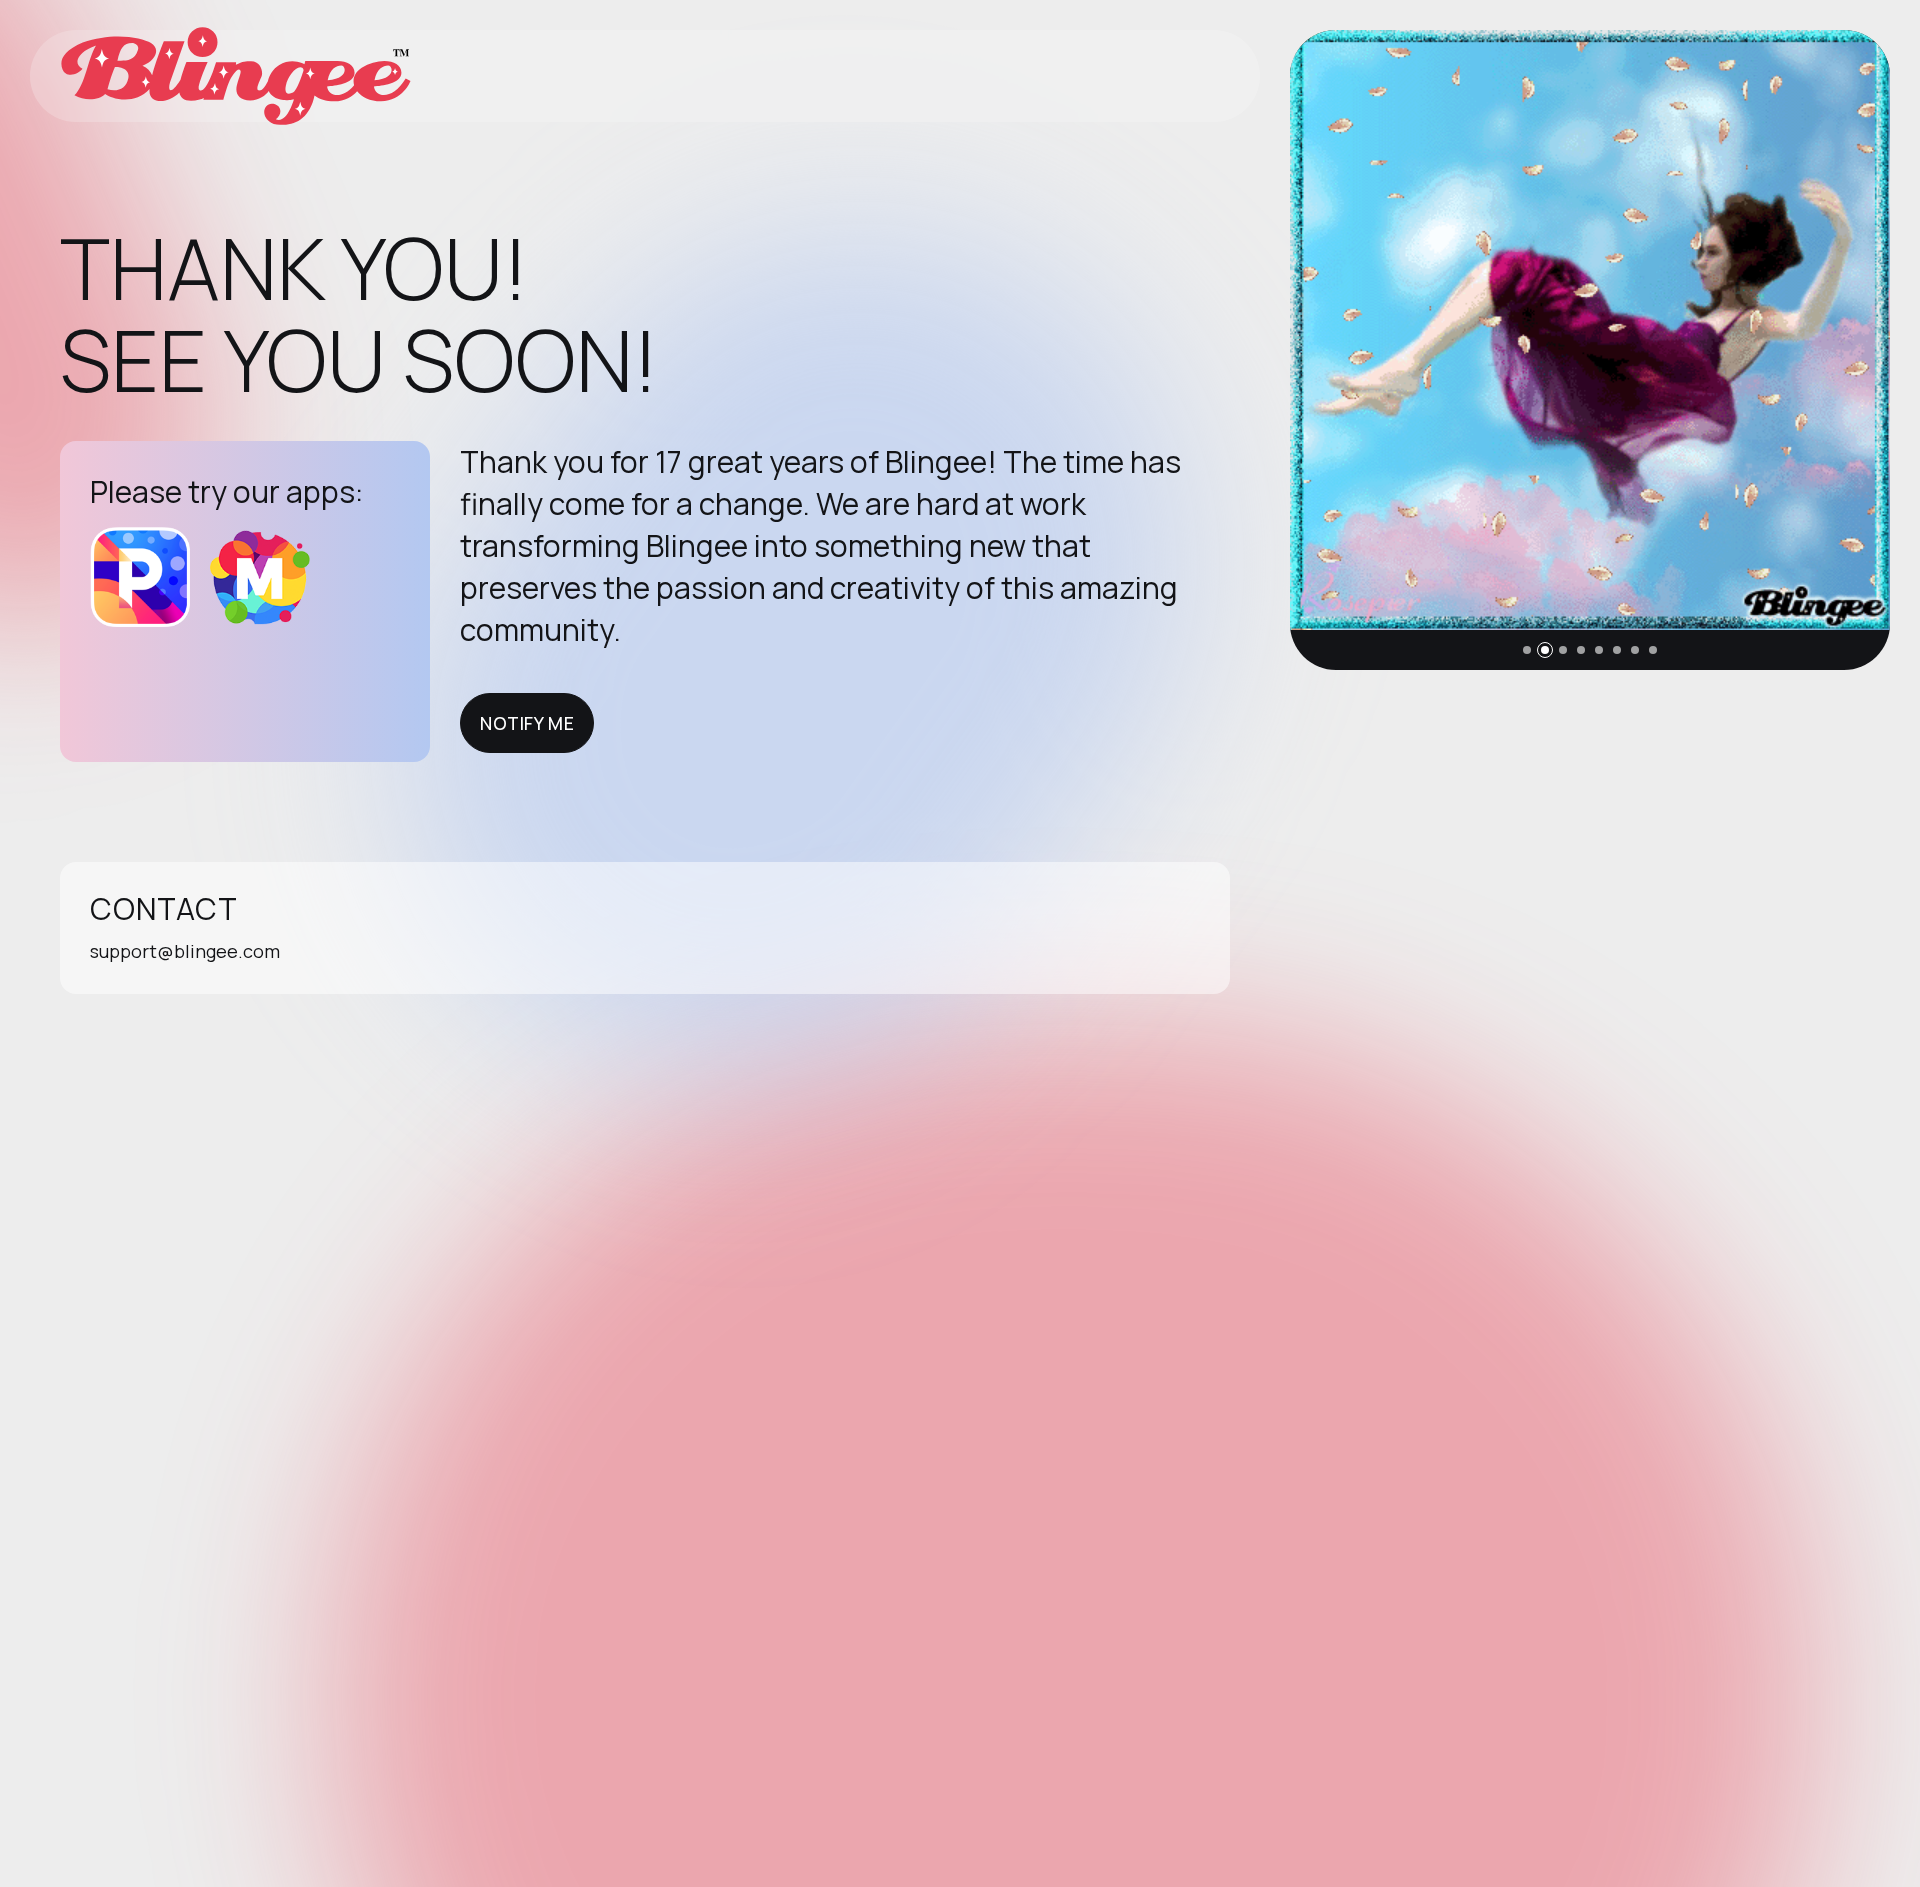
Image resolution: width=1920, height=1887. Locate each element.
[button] (1527, 650)
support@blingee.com (185, 951)
